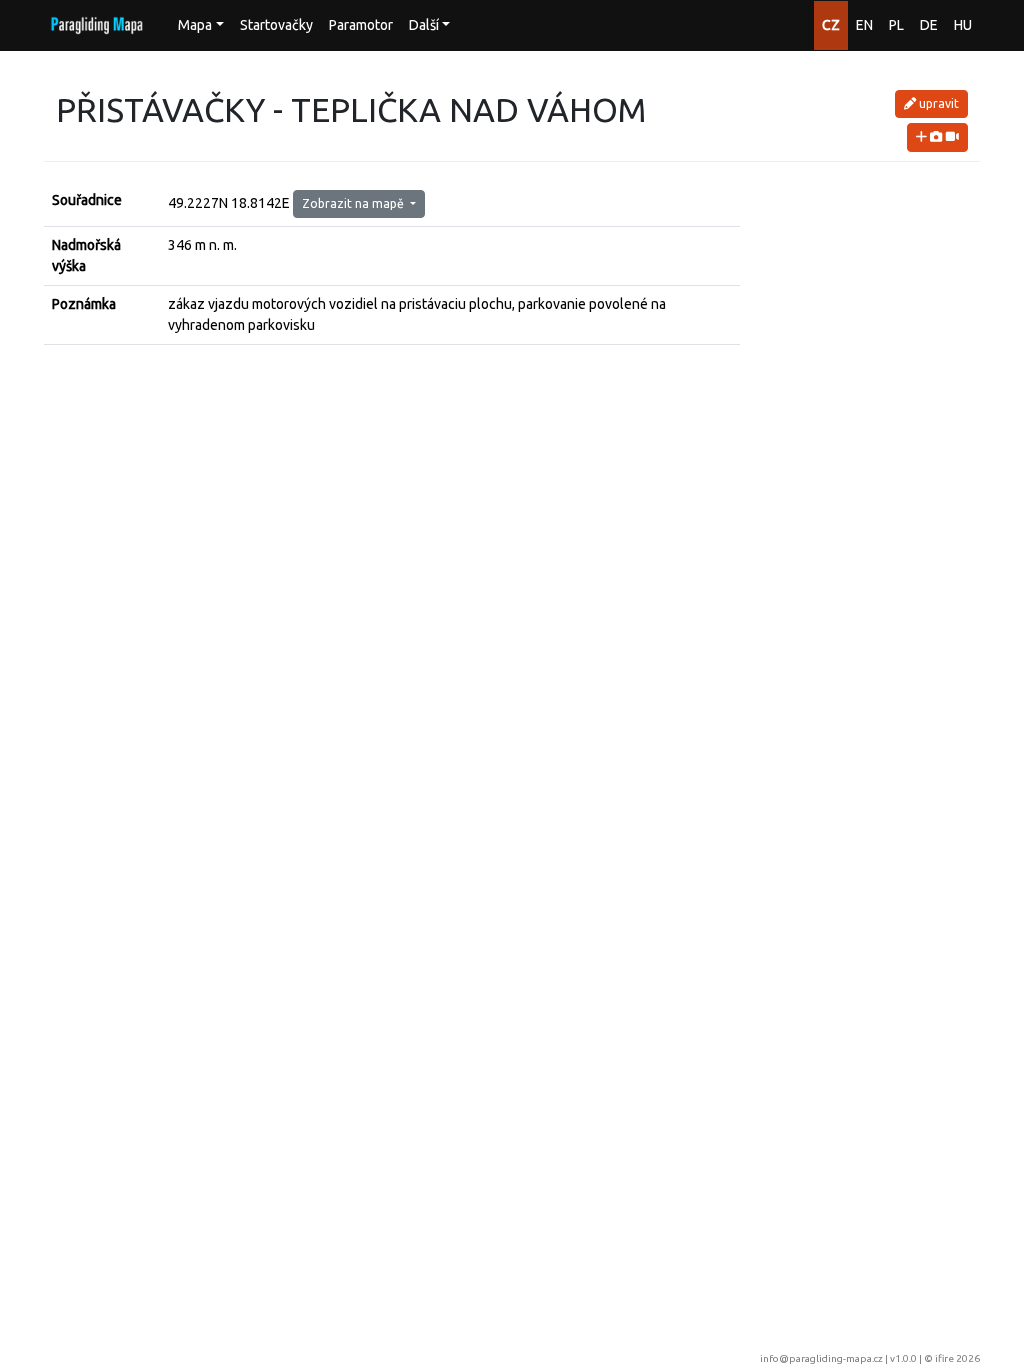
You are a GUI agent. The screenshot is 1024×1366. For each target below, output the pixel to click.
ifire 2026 (957, 1358)
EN (864, 25)
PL (896, 25)
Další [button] (424, 25)
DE (929, 25)
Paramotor (361, 25)
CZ (831, 25)
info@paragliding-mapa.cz (821, 1358)
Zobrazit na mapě (354, 203)
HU (963, 25)
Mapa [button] (195, 25)
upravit (937, 103)
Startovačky (276, 25)
